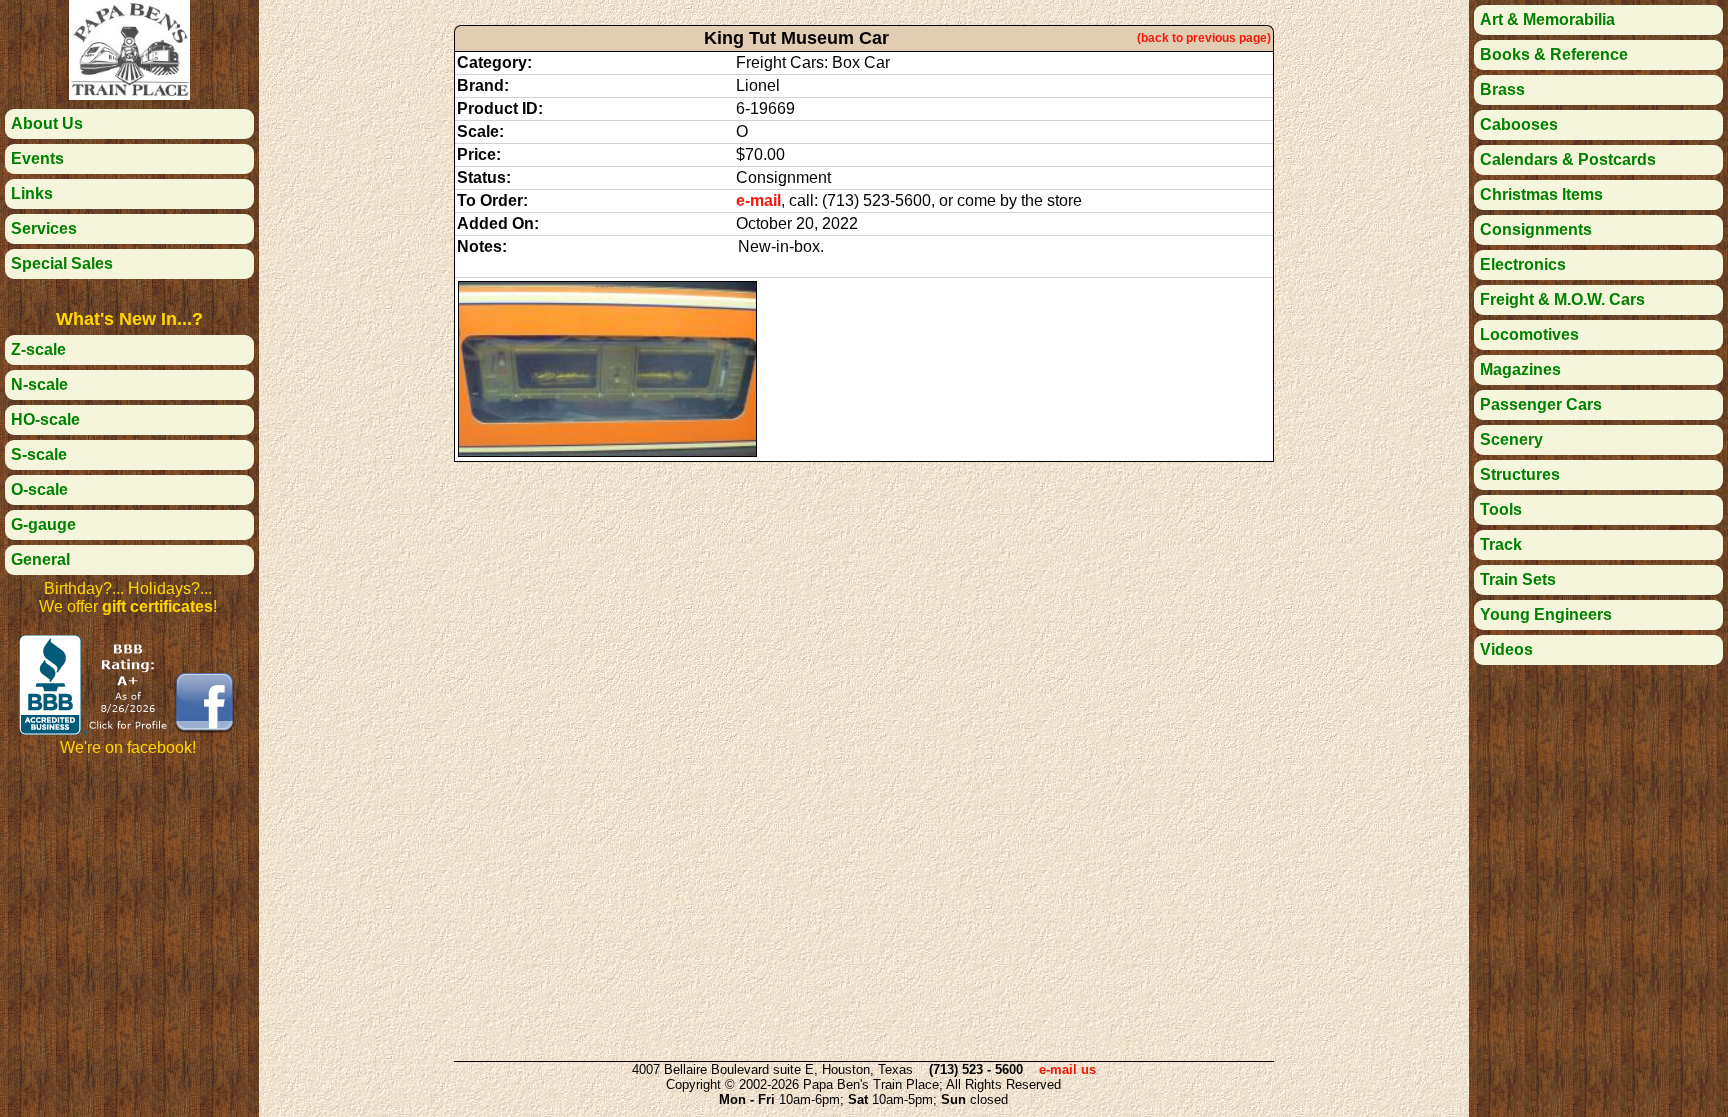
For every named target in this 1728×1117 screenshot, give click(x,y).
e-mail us (1067, 1069)
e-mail (758, 200)
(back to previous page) (1204, 38)
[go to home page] (129, 94)
